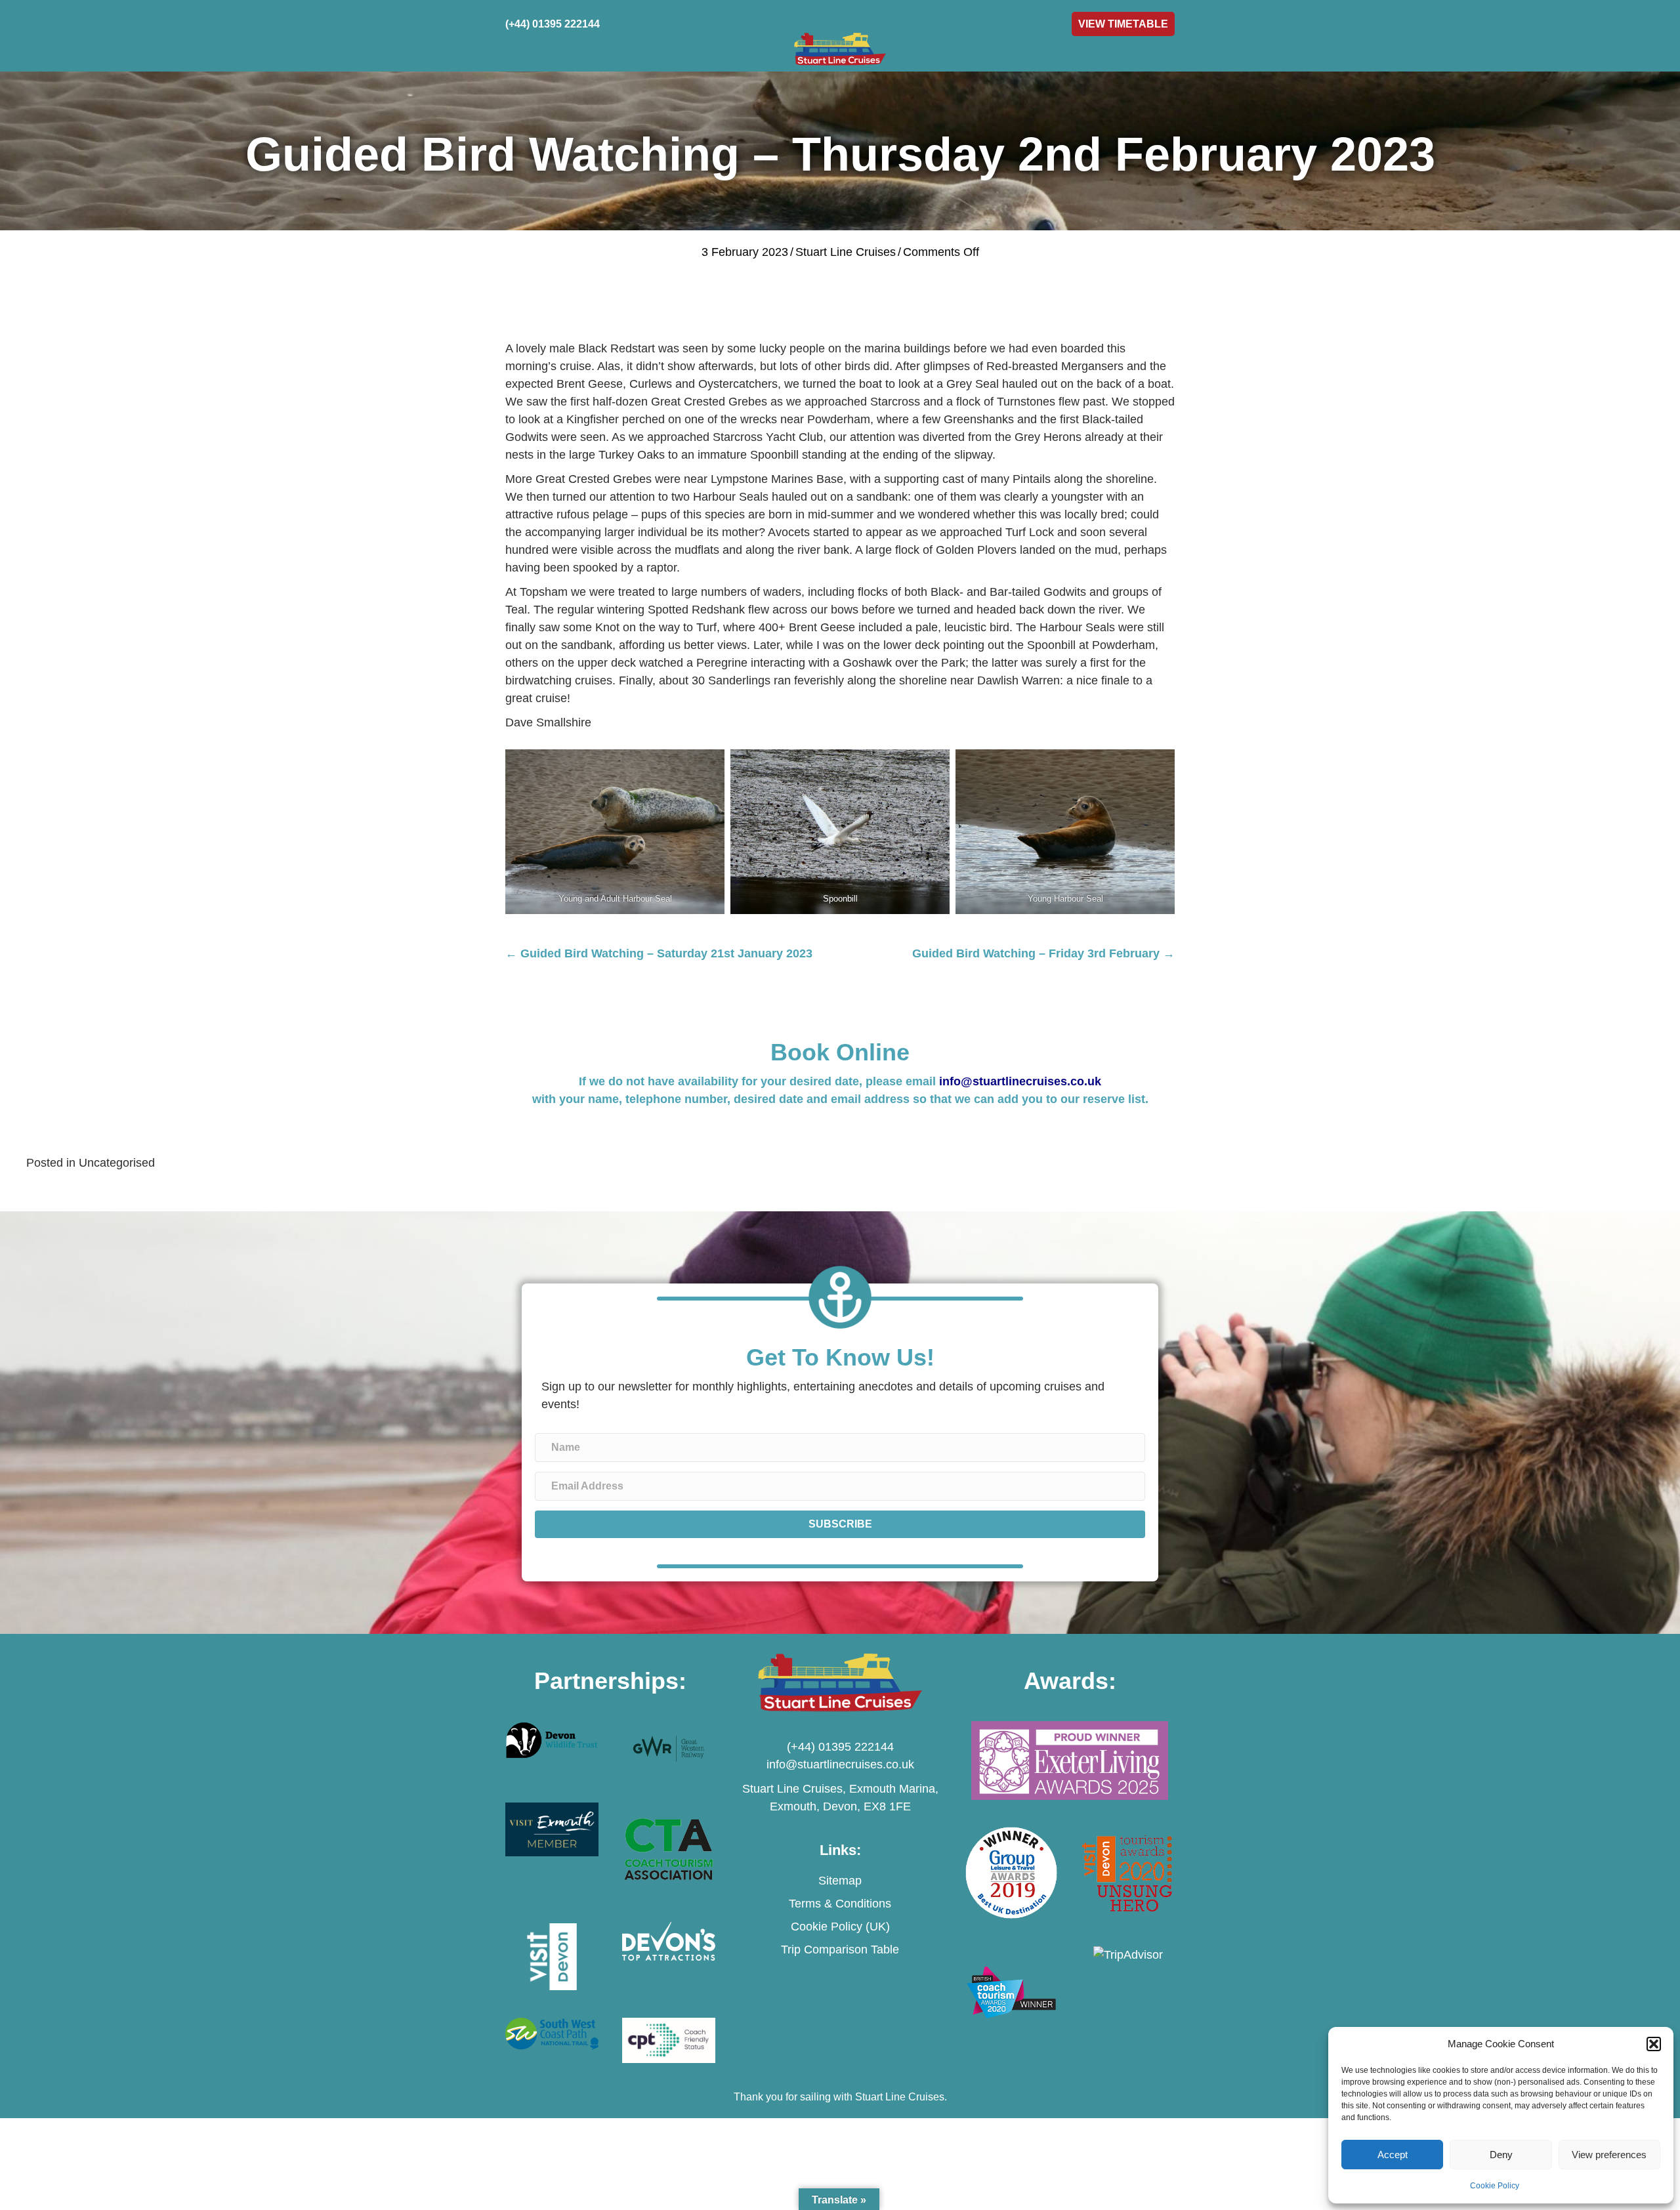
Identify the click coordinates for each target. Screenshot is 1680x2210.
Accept (1393, 2155)
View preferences (1609, 2155)
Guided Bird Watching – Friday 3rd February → (1043, 953)
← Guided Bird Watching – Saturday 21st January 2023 (659, 953)
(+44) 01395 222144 (840, 1747)
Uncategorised (117, 1163)
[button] (1654, 2044)
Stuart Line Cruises (846, 252)
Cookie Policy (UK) (840, 1927)
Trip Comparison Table (840, 1949)
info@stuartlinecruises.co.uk (1020, 1081)
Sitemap (840, 1881)
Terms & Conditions (840, 1904)
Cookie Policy (1495, 2186)
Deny (1501, 2155)
